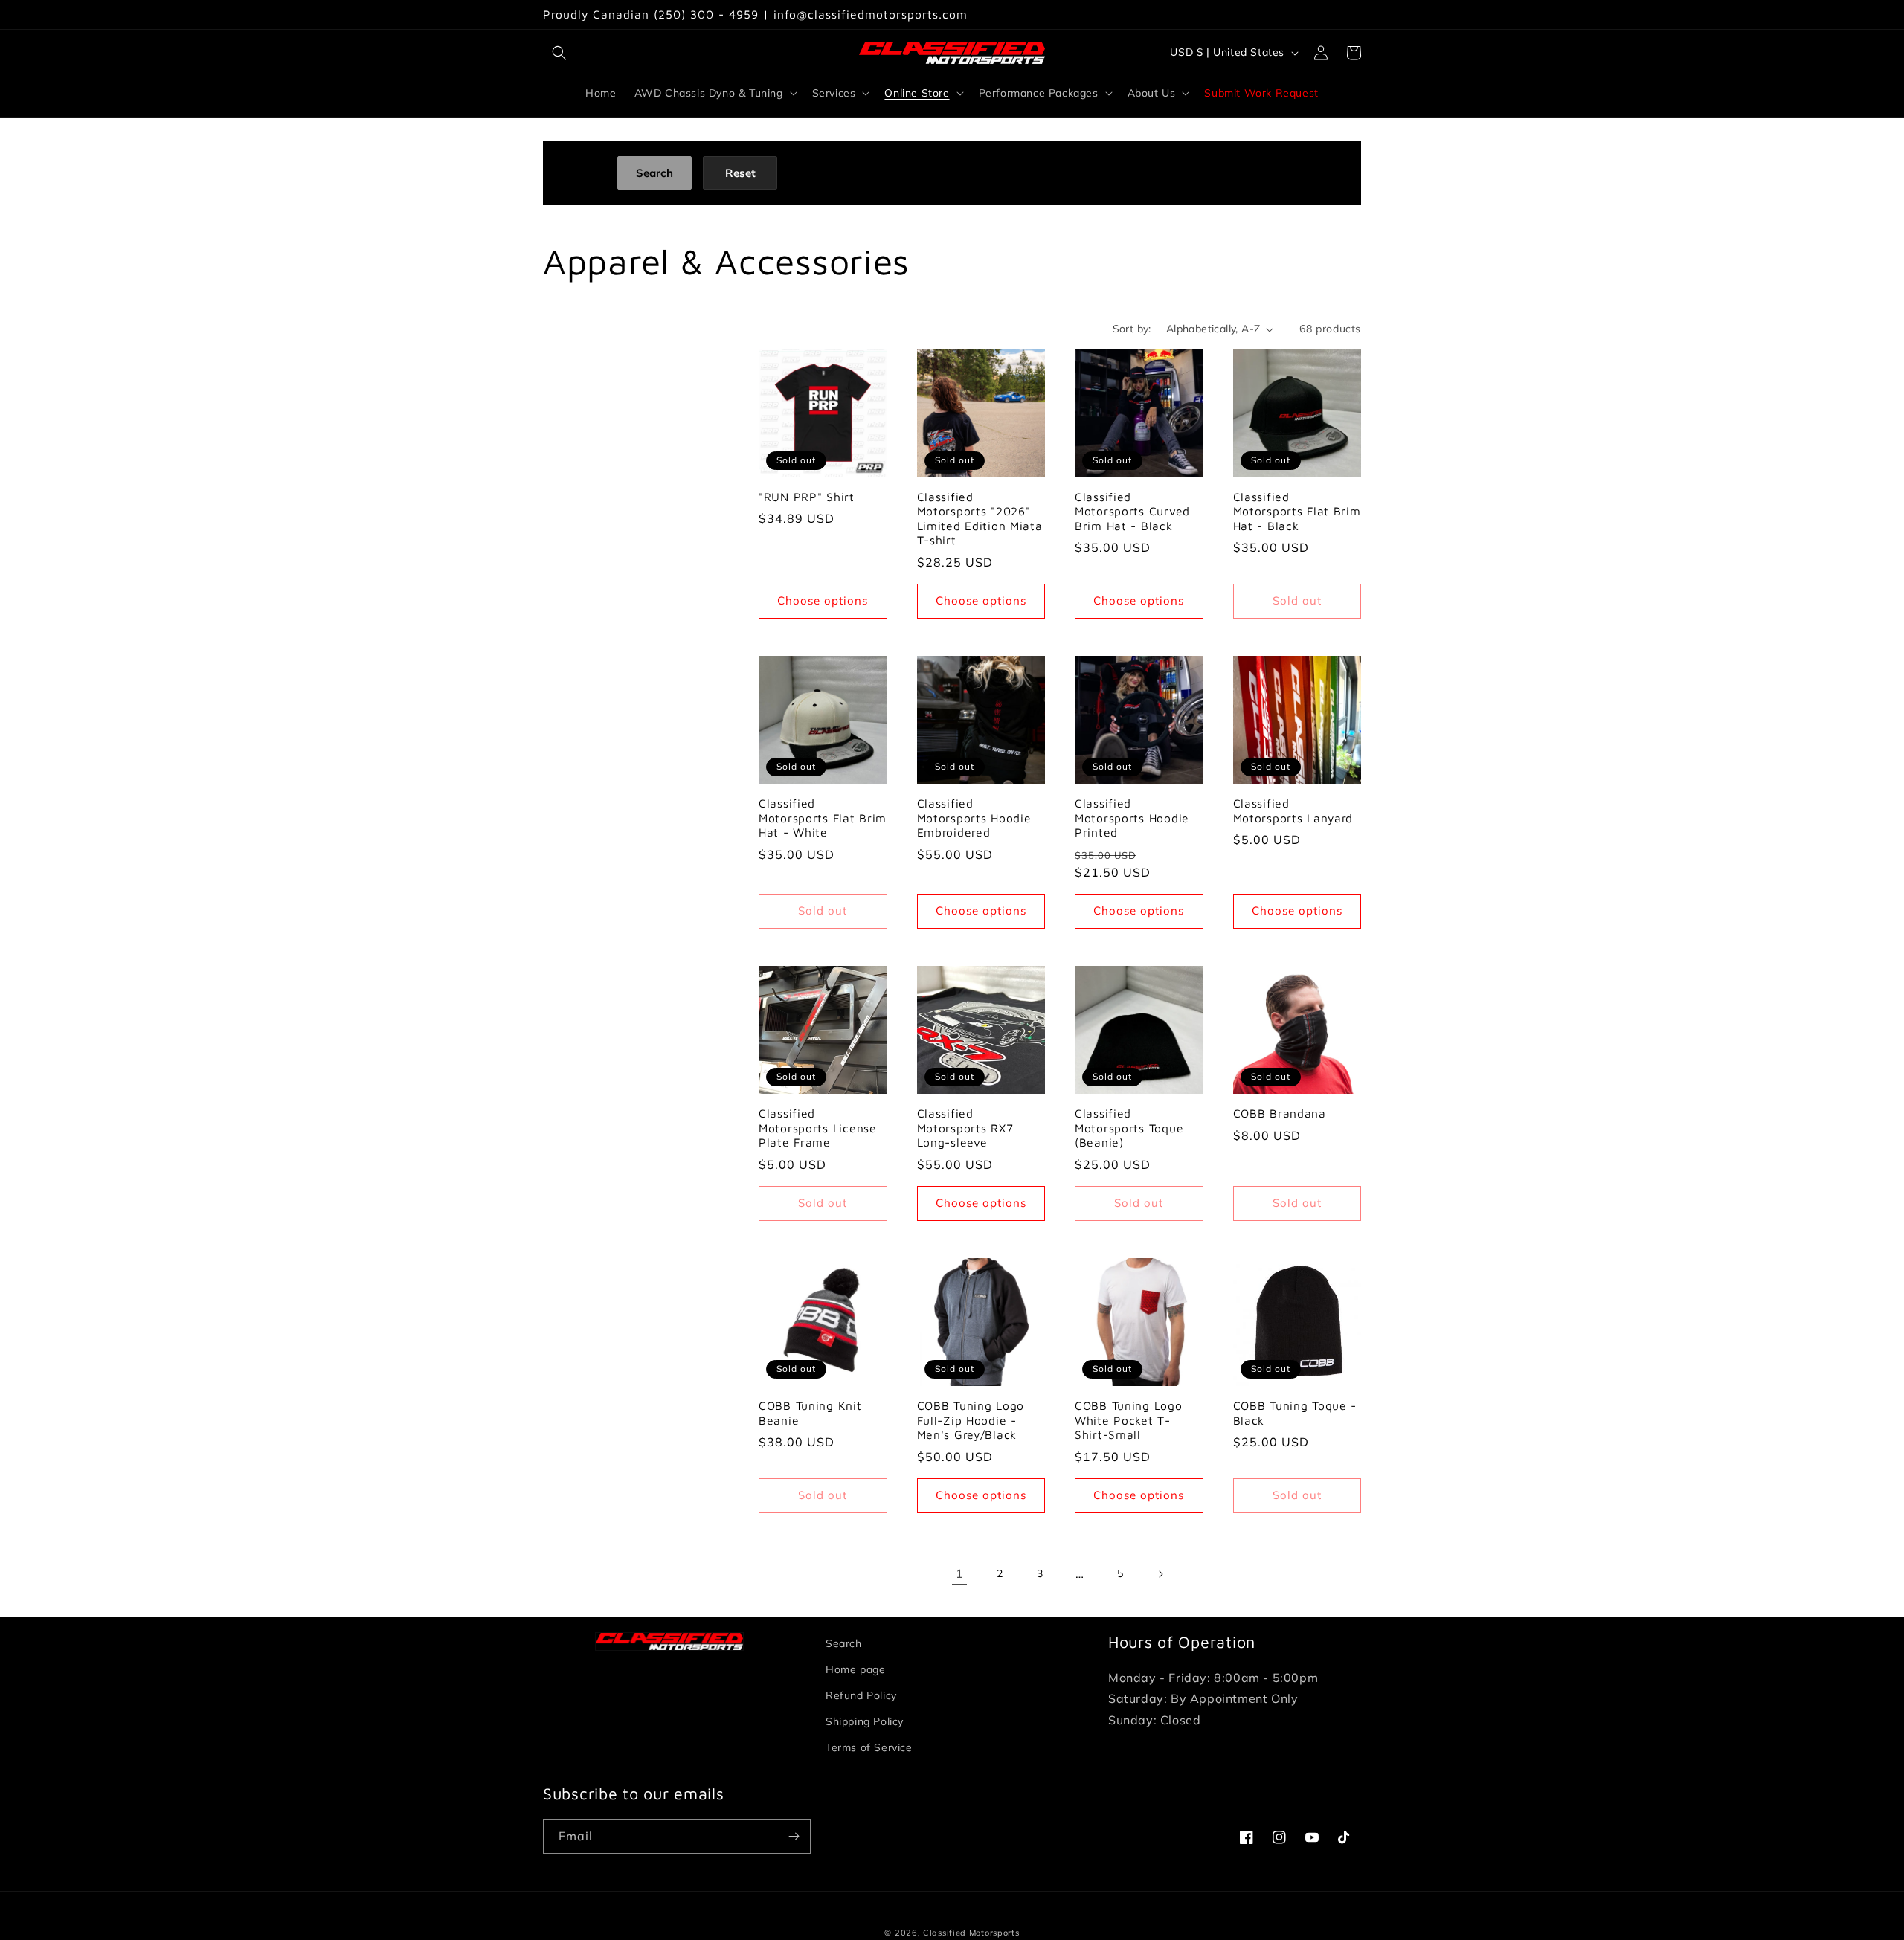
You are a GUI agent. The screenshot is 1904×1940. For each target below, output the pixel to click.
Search (844, 1643)
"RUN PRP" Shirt (807, 497)
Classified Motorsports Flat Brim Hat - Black (1297, 511)
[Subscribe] (794, 1836)
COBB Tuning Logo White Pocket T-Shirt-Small (1129, 1420)
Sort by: (1132, 329)
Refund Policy (861, 1695)
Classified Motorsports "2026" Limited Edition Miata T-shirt (980, 518)
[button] (559, 53)
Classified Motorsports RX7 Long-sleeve (965, 1128)
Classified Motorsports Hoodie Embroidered (974, 818)
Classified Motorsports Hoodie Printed (1132, 818)
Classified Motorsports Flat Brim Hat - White (823, 818)
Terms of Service (869, 1747)
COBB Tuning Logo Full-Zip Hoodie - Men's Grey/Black (971, 1420)
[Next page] (1160, 1574)
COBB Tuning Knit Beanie (810, 1412)
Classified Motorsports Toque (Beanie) (1129, 1128)
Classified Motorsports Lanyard (1293, 810)
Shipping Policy (865, 1721)
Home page (855, 1669)
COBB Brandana (1280, 1113)
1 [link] (960, 1573)
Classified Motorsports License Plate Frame (818, 1128)
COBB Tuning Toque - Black (1295, 1412)
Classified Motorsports (971, 1933)
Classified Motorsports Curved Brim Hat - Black (1132, 511)
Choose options (823, 600)
